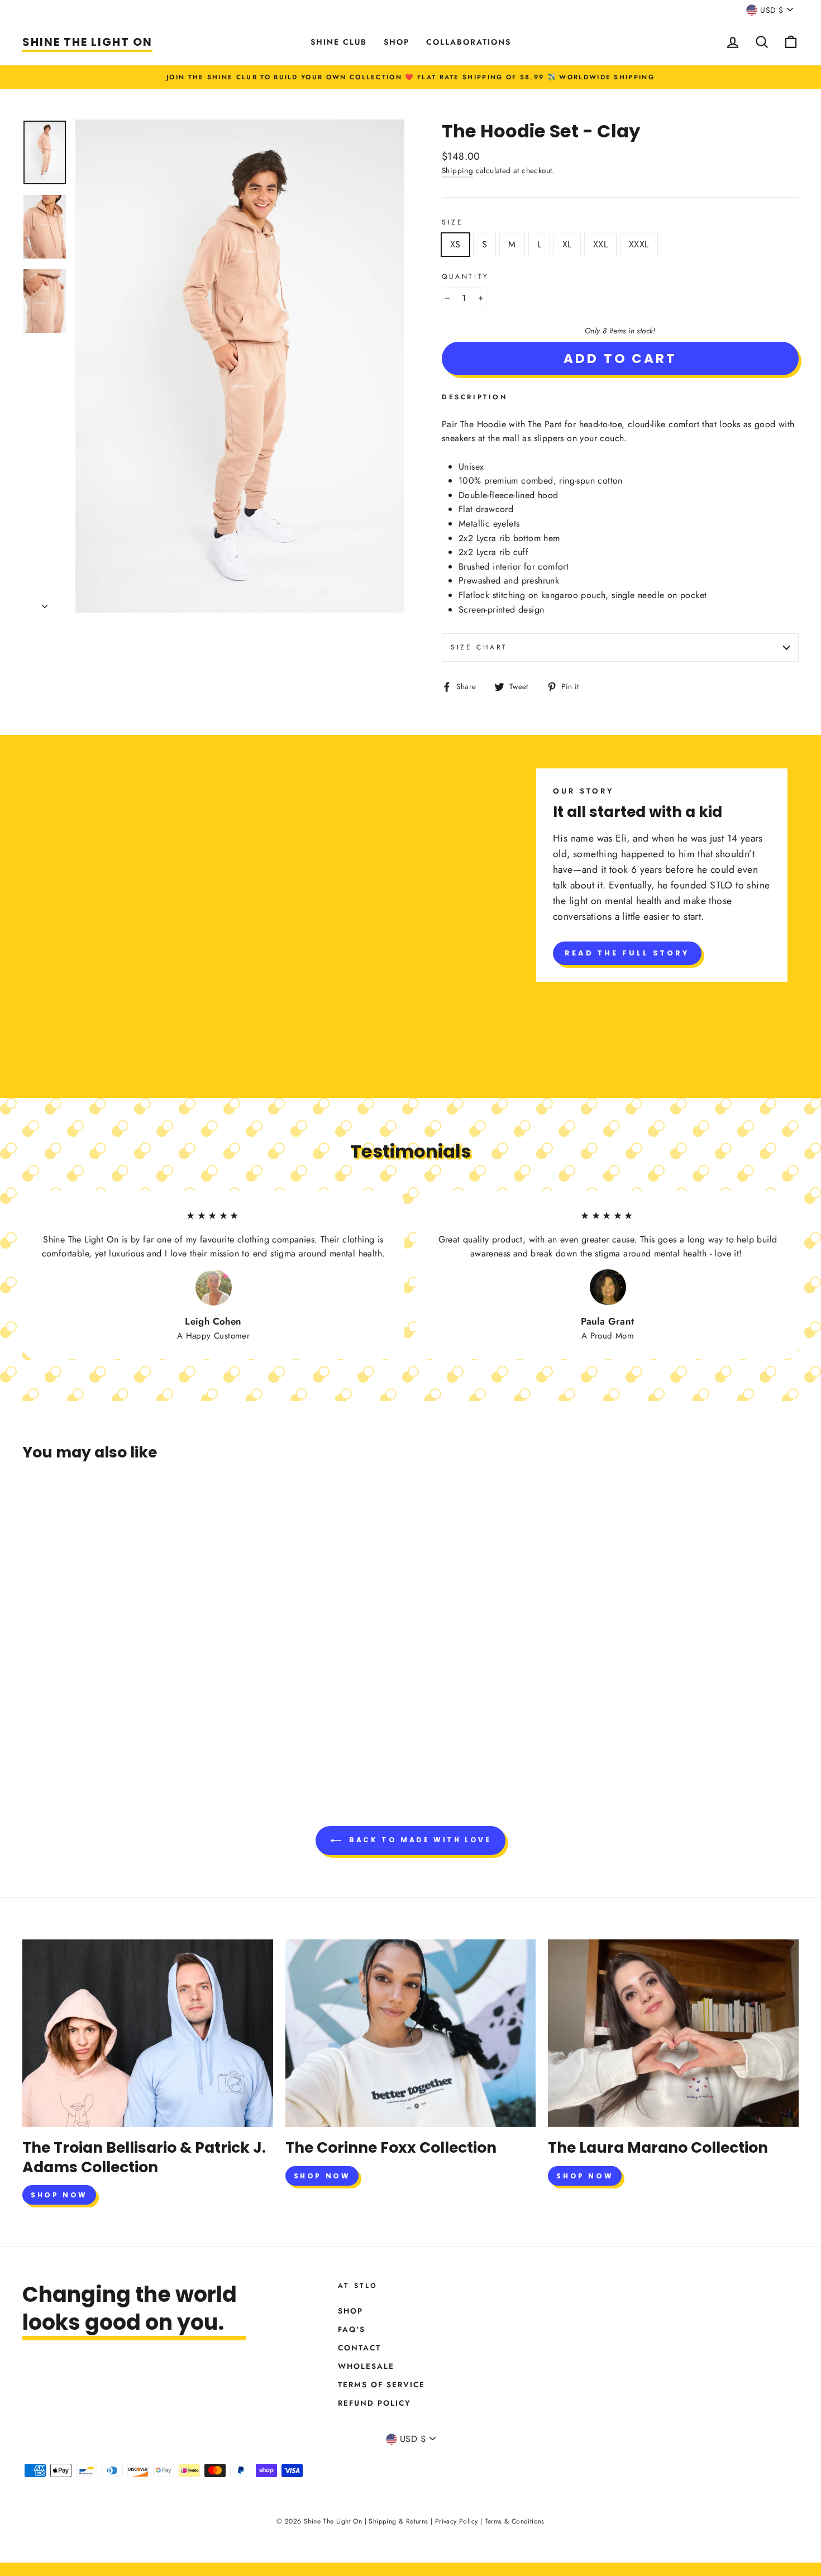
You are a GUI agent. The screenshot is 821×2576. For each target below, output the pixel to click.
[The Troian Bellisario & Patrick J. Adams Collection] (148, 2033)
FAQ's (352, 2329)
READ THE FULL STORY (627, 953)
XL (567, 244)
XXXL (639, 244)
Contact (359, 2348)
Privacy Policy (457, 2521)
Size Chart (479, 647)
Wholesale (366, 2366)
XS (455, 244)
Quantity (466, 276)
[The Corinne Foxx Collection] (411, 2033)
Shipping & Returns (398, 2521)
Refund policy (374, 2403)
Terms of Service (381, 2384)
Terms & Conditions (515, 2521)
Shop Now (59, 2195)
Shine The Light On (87, 42)
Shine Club (339, 42)
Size (452, 222)
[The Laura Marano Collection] (673, 2033)
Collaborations (469, 42)
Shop (397, 42)
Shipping (457, 170)
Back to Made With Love (419, 1840)
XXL (600, 244)
